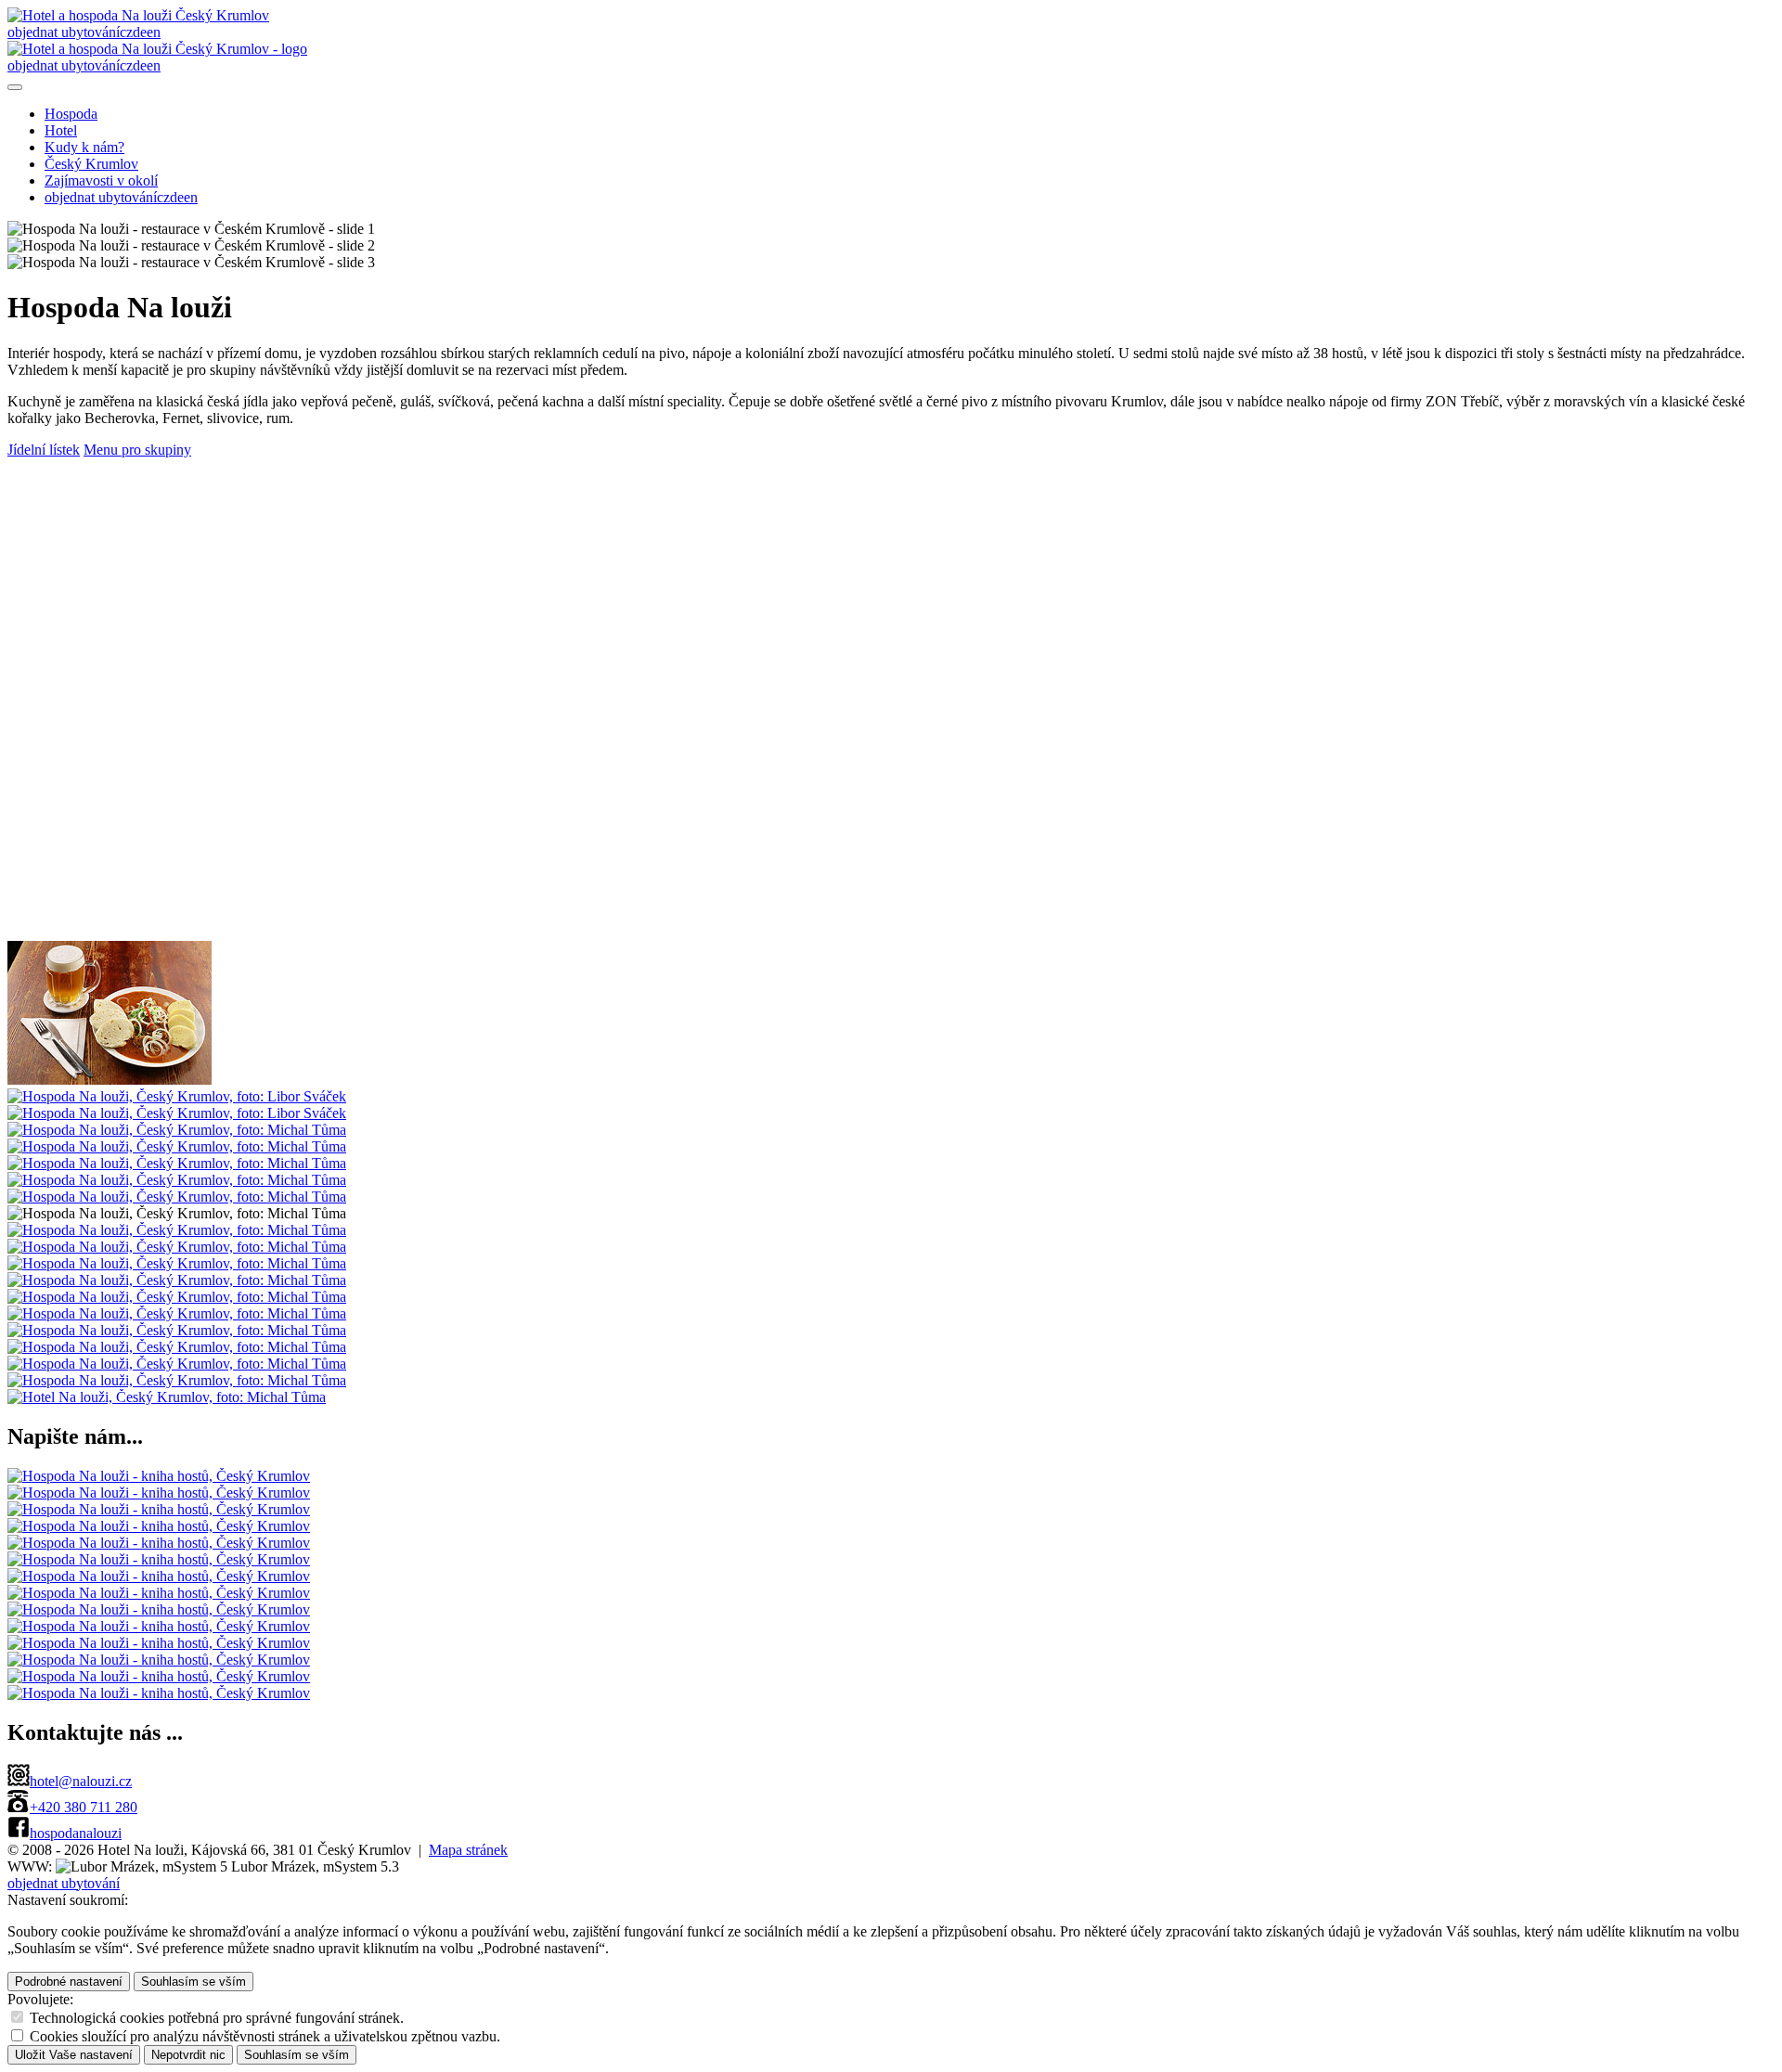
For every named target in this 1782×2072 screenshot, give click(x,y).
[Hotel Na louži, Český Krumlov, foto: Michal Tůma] (167, 1397)
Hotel (61, 130)
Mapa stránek (468, 1850)
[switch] (17, 2017)
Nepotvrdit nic (188, 2055)
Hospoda (71, 114)
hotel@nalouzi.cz (81, 1781)
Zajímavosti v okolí (101, 180)
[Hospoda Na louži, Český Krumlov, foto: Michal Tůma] (177, 1130)
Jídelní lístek (44, 450)
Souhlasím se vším (194, 1982)
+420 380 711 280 (84, 1807)
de (140, 32)
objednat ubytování (64, 32)
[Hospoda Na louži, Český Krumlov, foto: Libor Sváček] (110, 1080)
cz (126, 32)
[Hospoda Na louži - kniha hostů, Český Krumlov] (159, 1476)
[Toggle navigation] (15, 87)
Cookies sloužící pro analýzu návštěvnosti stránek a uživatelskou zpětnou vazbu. (265, 2036)
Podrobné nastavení (69, 1982)
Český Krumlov (91, 164)
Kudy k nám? (84, 147)
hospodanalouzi (76, 1833)
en (154, 32)
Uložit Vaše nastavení (74, 2055)
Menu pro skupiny (137, 450)
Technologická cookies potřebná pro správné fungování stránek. (217, 2018)
